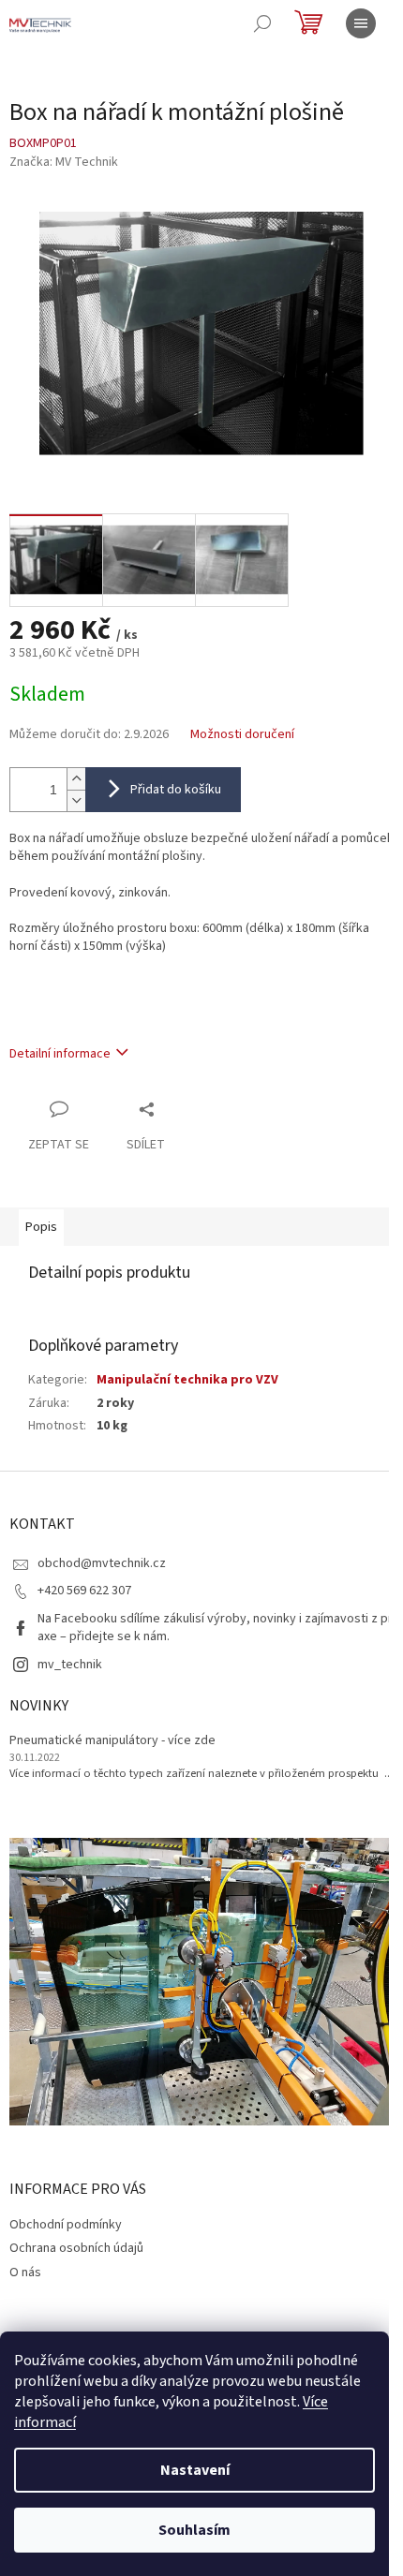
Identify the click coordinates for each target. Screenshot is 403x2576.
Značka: (64, 162)
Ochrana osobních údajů (76, 2248)
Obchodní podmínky (66, 2225)
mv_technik (70, 1665)
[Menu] (361, 23)
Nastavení (195, 2470)
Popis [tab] (41, 1227)
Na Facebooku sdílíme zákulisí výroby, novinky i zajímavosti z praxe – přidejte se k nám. (215, 1628)
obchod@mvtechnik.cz (102, 1563)
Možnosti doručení (242, 735)
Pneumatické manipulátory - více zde (112, 1741)
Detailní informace (60, 1054)
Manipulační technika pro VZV (187, 1380)
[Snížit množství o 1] (76, 800)
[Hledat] (262, 23)
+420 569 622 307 (84, 1591)
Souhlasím (194, 2530)
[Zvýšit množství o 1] (76, 779)
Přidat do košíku (176, 790)
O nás (25, 2273)
